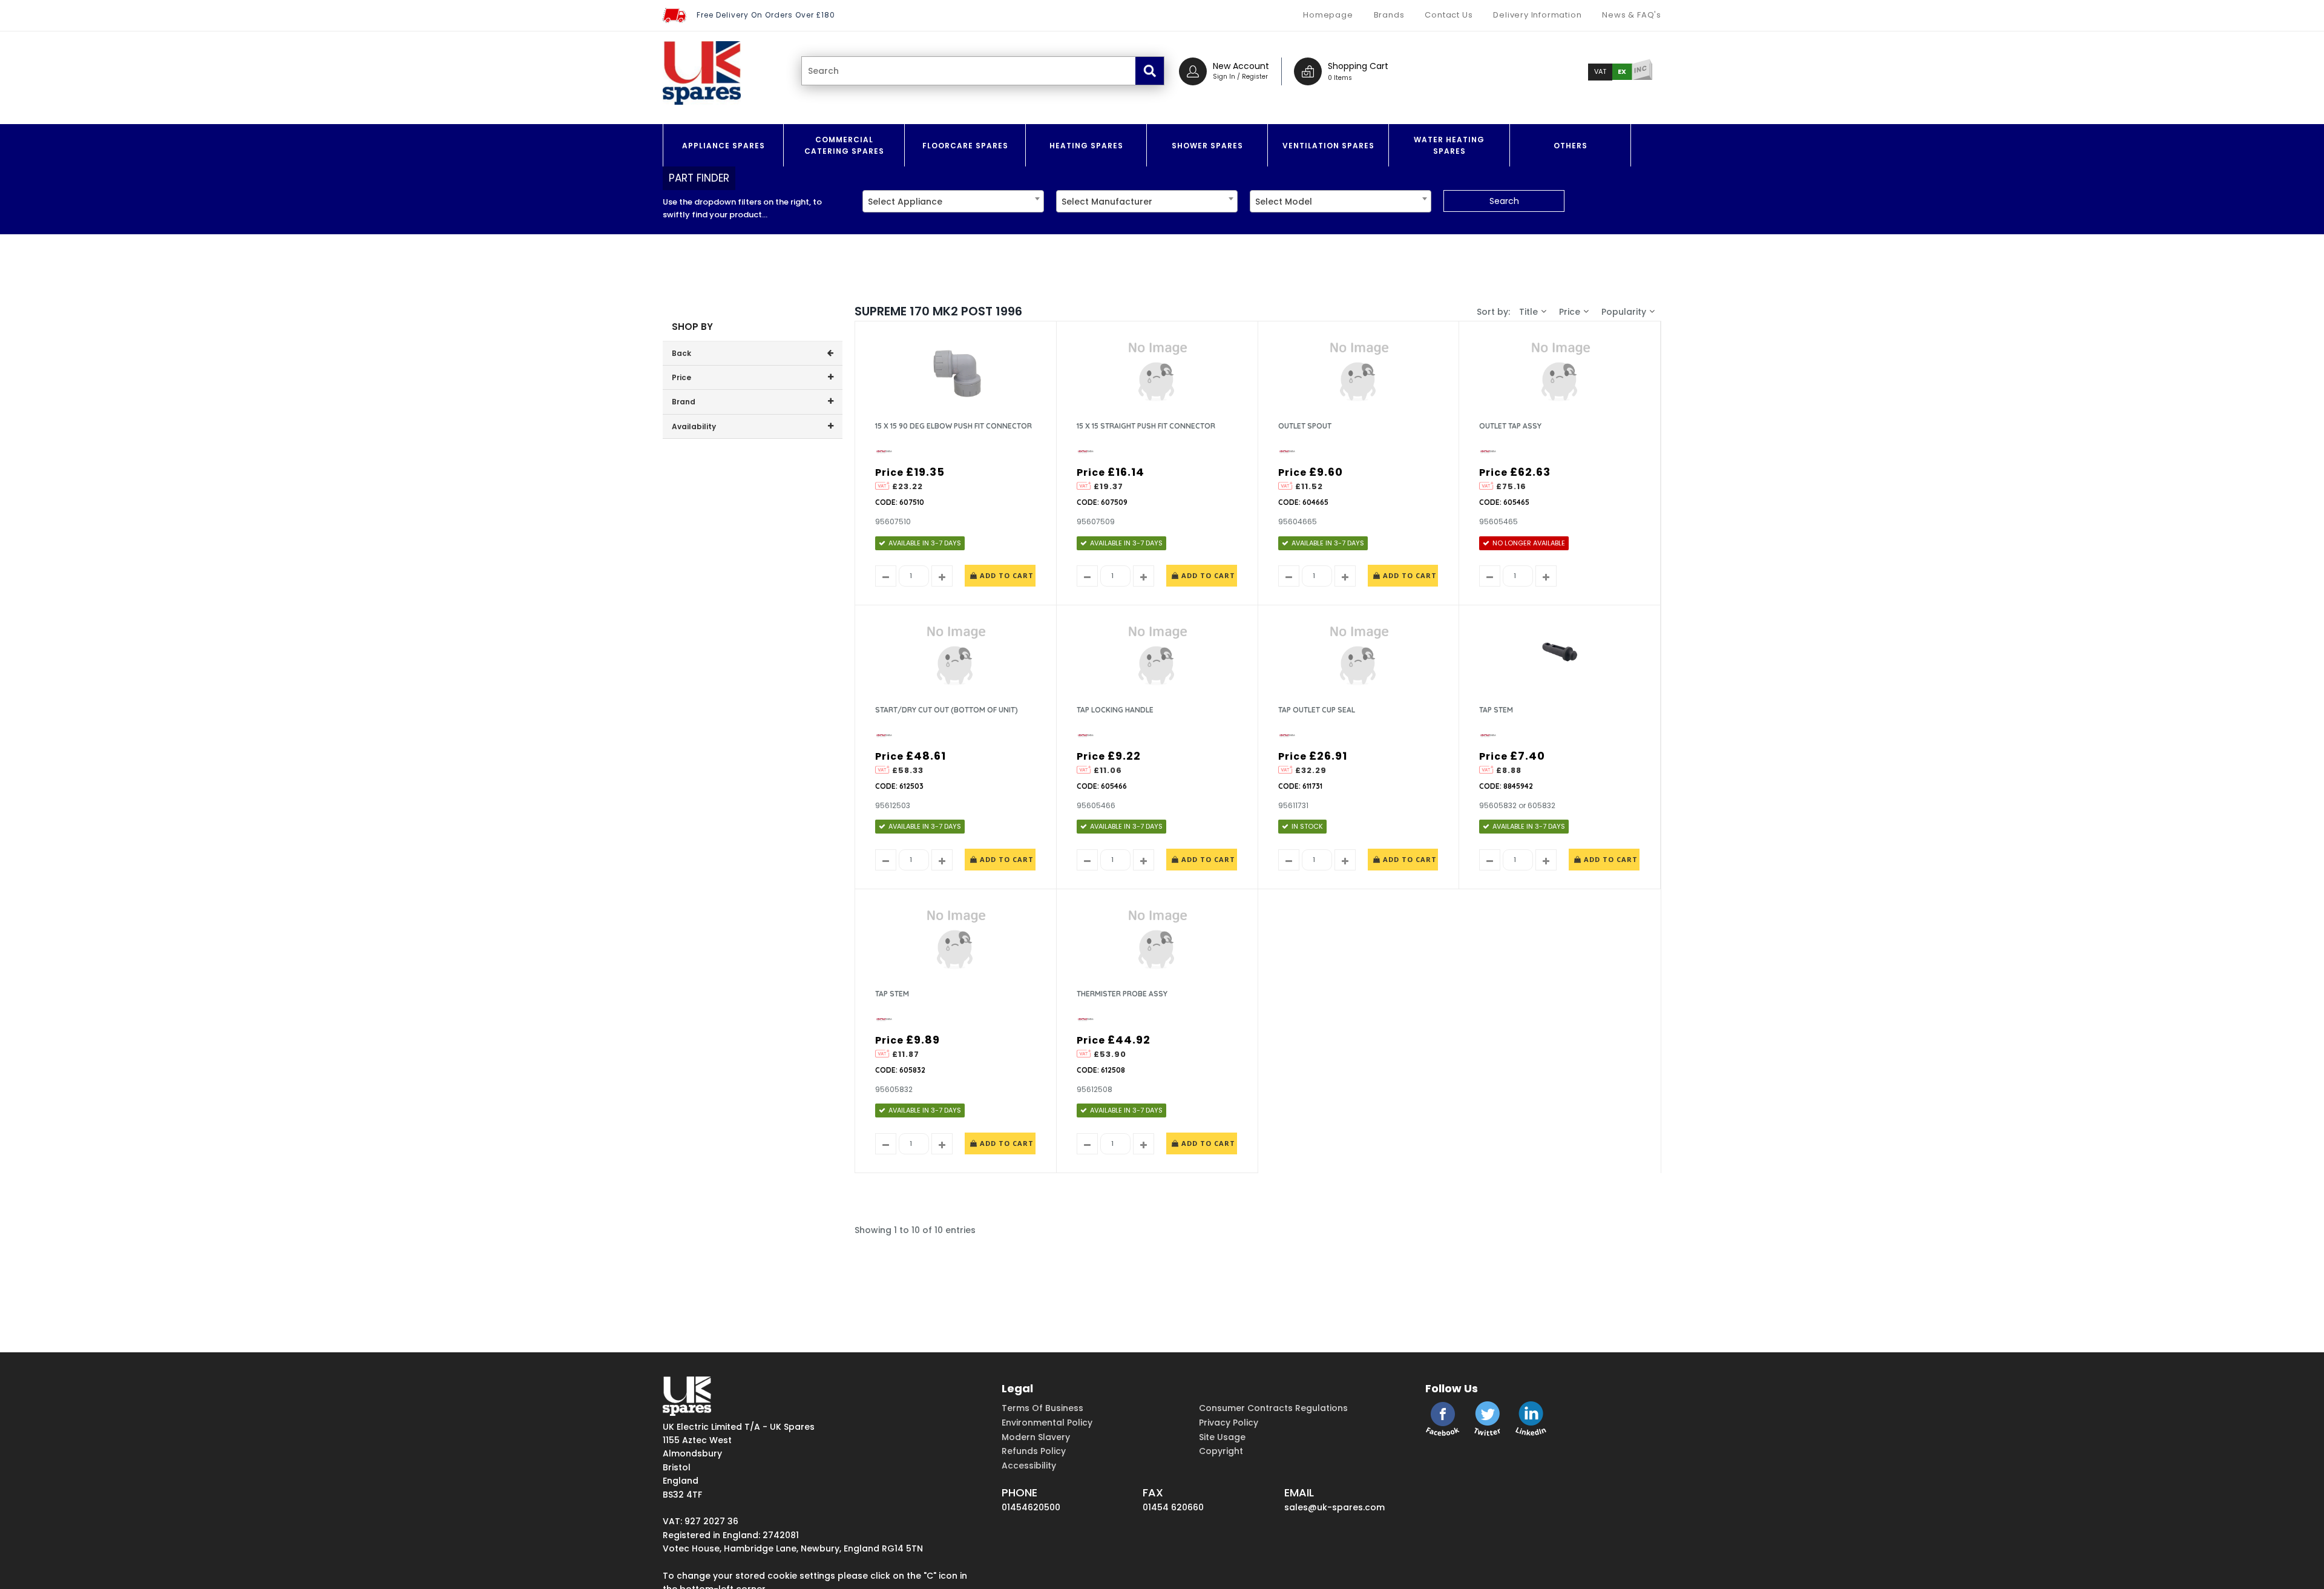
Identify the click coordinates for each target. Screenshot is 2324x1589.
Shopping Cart (1358, 66)
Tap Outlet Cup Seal (1317, 710)
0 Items (1340, 78)
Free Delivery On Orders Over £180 (766, 15)
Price (1570, 312)
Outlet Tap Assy (1510, 426)
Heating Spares (1086, 146)
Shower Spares (1207, 146)
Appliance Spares (724, 146)
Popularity (1624, 312)
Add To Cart (1006, 575)
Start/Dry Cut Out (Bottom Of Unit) (947, 710)
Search (1504, 201)
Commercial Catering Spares (844, 145)
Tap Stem (1496, 710)
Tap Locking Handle (1115, 710)
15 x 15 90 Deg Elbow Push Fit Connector (954, 426)
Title (1528, 312)
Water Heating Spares (1449, 145)
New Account (1241, 66)
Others (1571, 146)
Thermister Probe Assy (1122, 994)
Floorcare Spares (965, 146)
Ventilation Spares (1328, 146)
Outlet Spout (1305, 426)
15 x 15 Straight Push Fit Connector (1146, 426)
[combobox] (953, 201)
